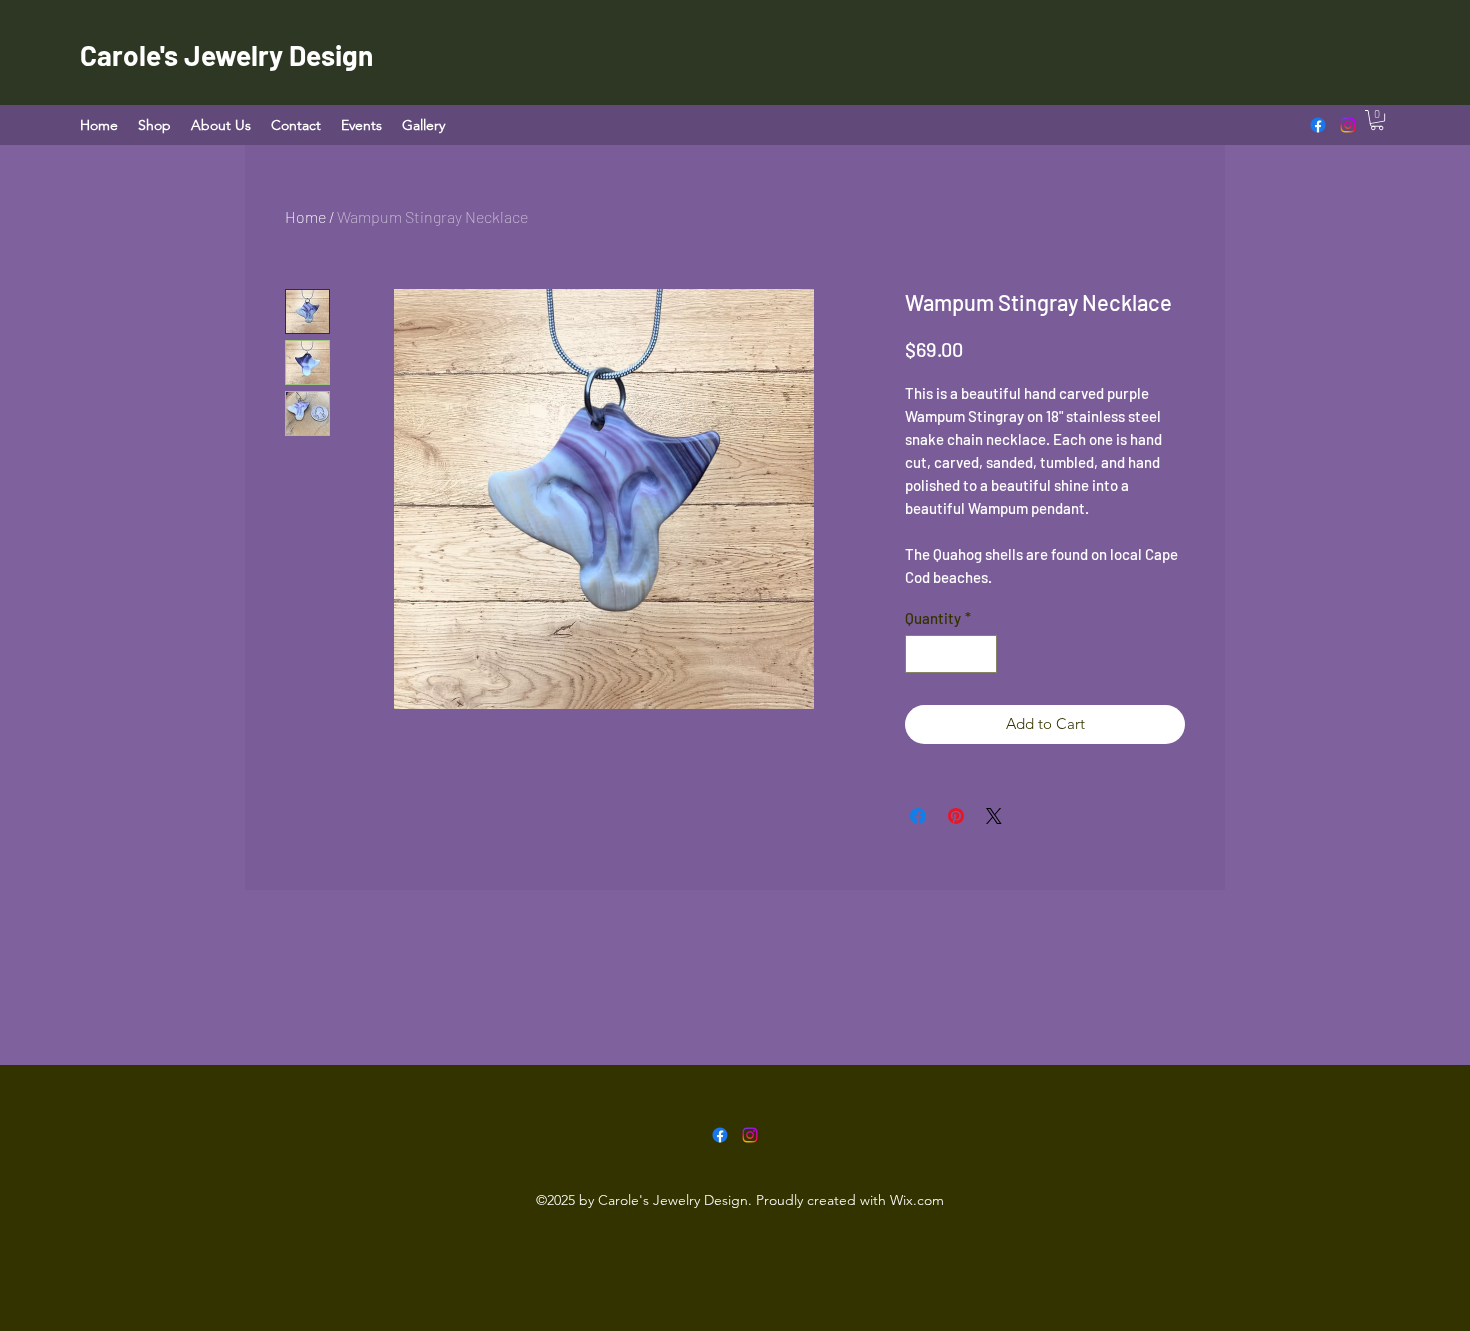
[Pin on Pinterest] (956, 816)
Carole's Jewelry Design (226, 55)
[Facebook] (1318, 125)
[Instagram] (1348, 125)
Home (305, 216)
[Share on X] (994, 816)
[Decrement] (921, 654)
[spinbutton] (951, 654)
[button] (1377, 120)
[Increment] (981, 654)
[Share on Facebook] (918, 816)
